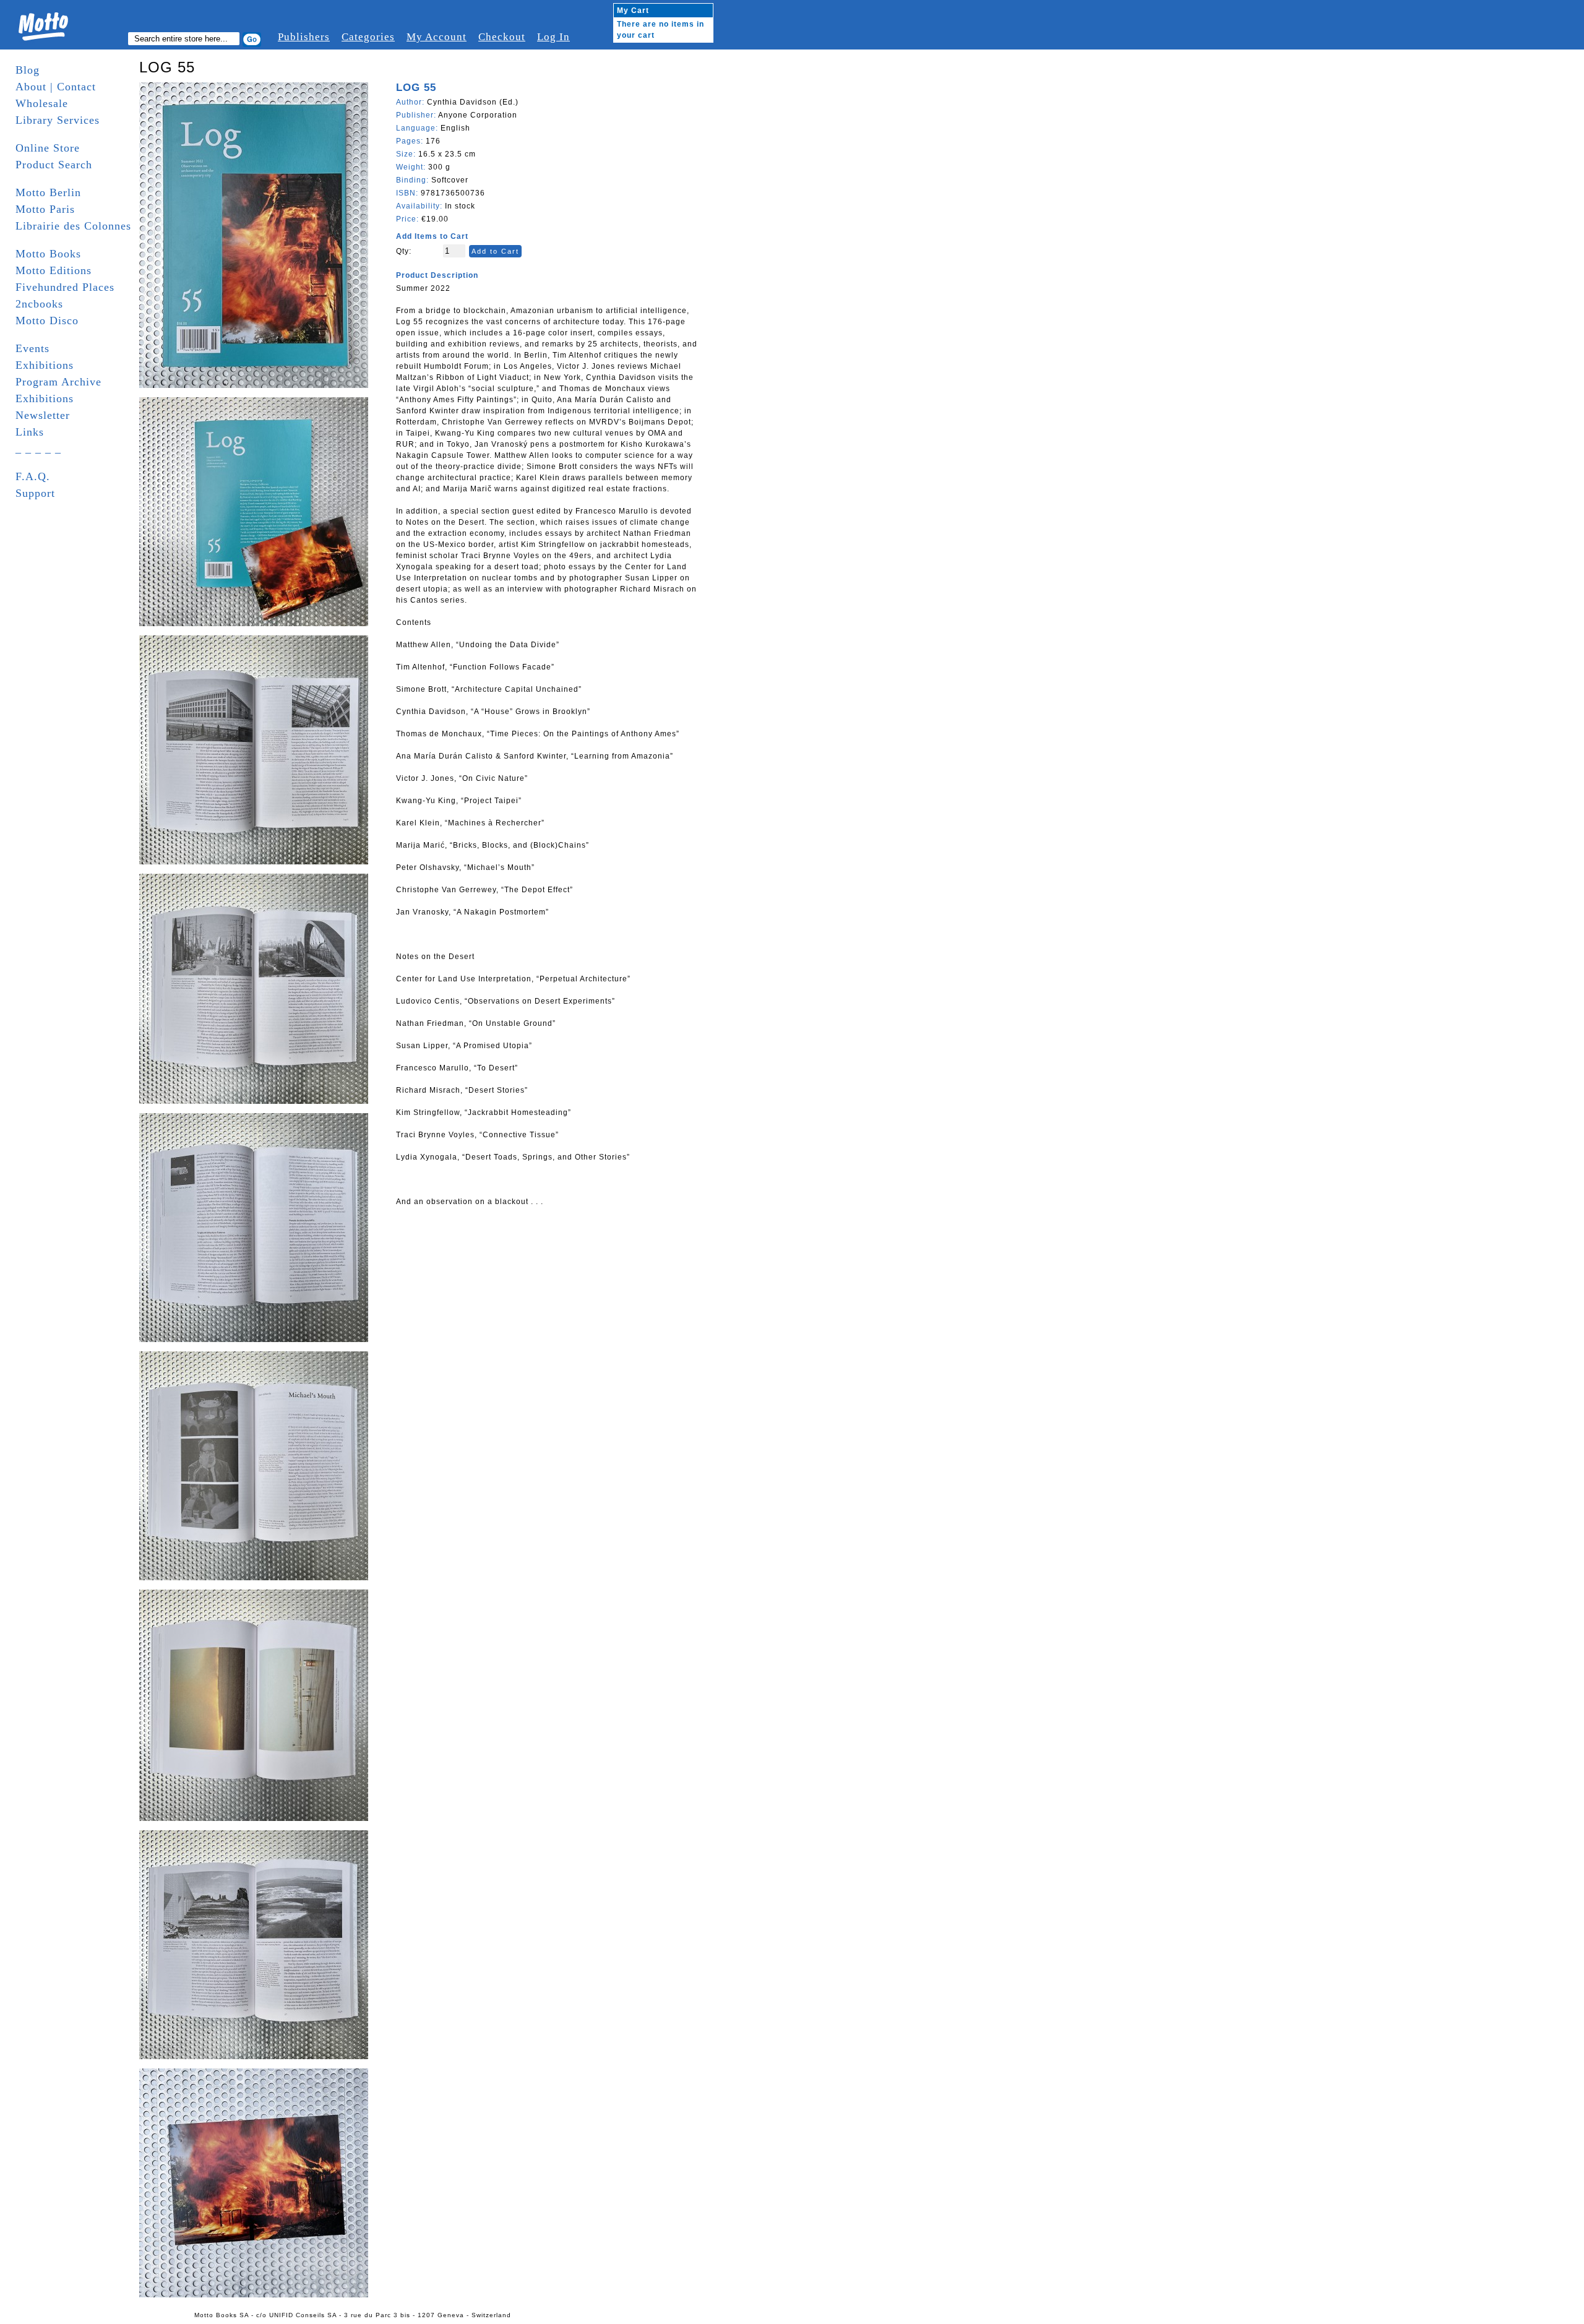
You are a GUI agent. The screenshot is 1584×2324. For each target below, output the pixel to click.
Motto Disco (47, 321)
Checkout (502, 37)
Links (30, 432)
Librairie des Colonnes (73, 226)
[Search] (252, 40)
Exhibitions (45, 365)
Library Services (58, 120)
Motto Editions (54, 270)
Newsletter (43, 415)
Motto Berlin (48, 192)
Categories (368, 37)
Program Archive (58, 382)
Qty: (404, 251)
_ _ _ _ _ (38, 449)
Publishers (304, 37)
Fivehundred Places (65, 287)
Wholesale (42, 103)
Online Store (48, 148)
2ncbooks (39, 304)
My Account (437, 37)
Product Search (54, 165)
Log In (553, 37)
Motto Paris (45, 209)
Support (35, 493)
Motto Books (48, 254)
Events (32, 348)
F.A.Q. (33, 476)
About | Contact (56, 87)
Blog (28, 70)
